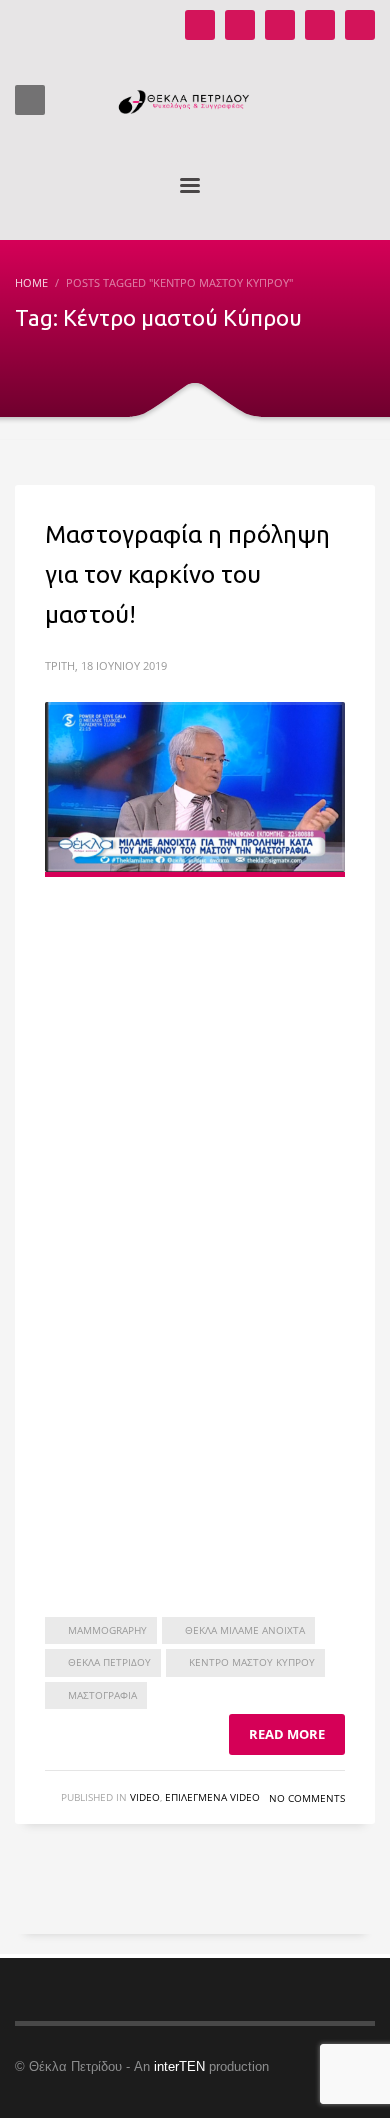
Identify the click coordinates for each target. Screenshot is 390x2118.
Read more (287, 1734)
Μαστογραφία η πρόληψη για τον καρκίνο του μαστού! (187, 574)
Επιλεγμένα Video (212, 1797)
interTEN (179, 2066)
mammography (107, 1630)
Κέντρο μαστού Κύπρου (252, 1662)
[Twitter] (320, 25)
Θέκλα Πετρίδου (109, 1662)
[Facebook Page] (280, 25)
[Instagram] (240, 25)
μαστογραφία (102, 1695)
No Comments (307, 1798)
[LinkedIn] (360, 25)
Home (31, 282)
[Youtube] (200, 25)
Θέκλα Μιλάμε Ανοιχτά (245, 1630)
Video (145, 1797)
